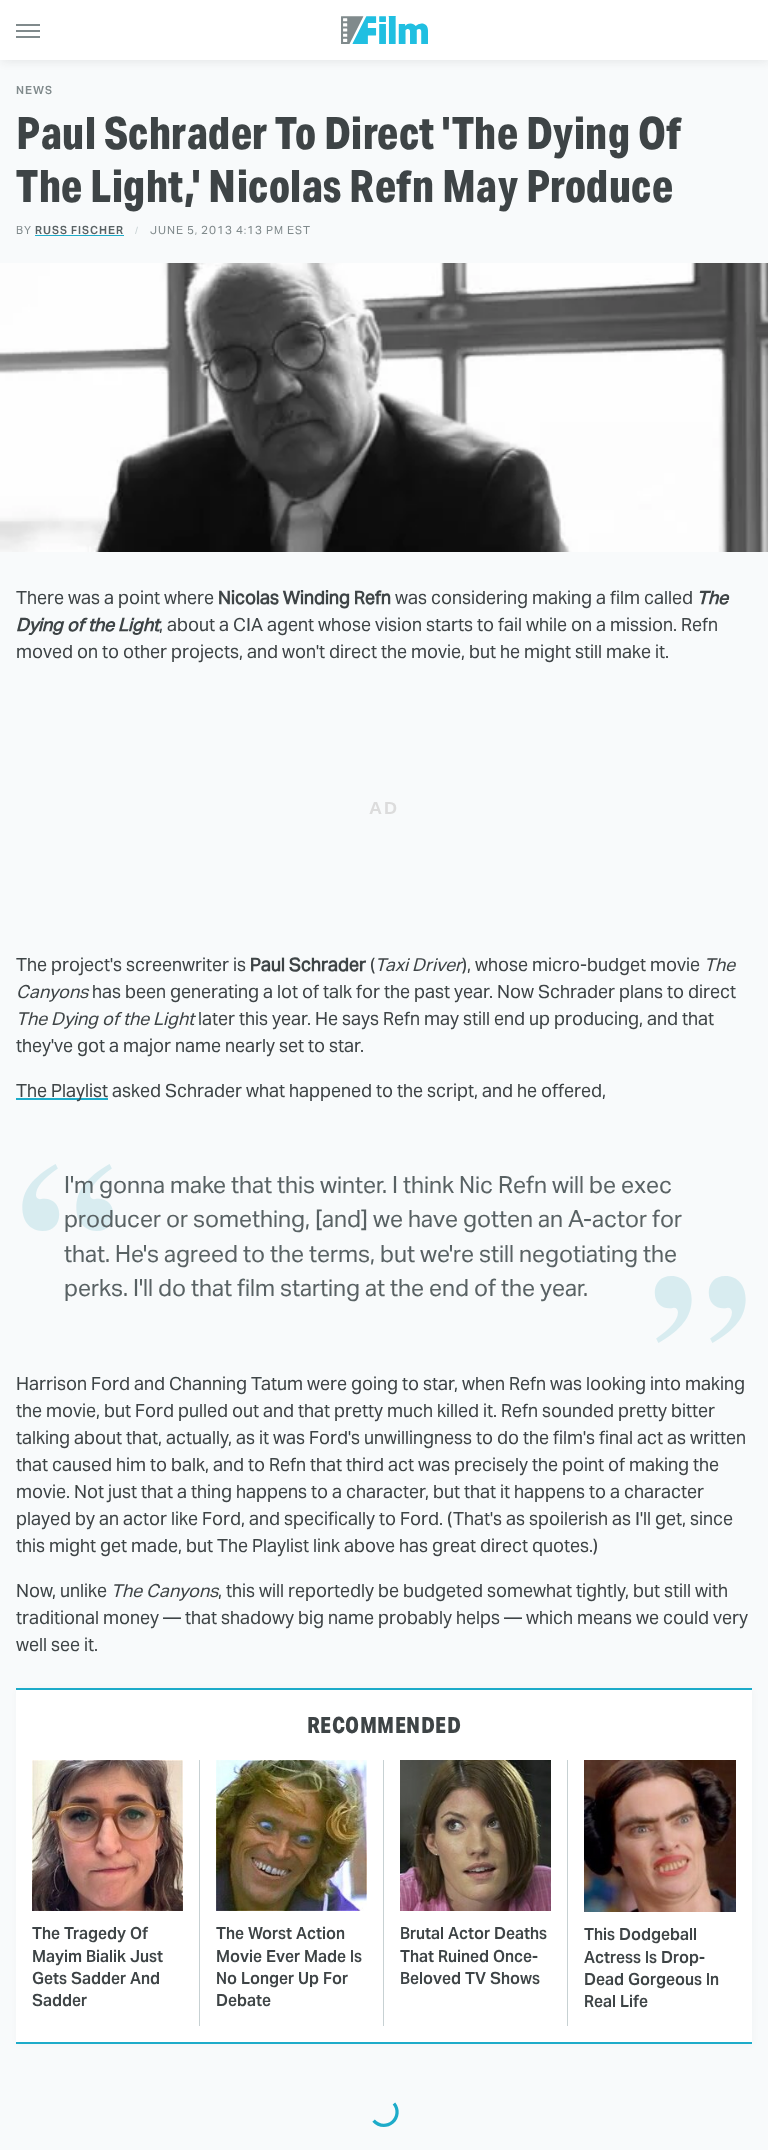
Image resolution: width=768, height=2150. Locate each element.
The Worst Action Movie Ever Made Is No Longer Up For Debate (289, 1967)
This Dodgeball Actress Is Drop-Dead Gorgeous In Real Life (651, 1968)
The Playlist (62, 1090)
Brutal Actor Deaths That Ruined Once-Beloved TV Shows (473, 1956)
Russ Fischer (79, 230)
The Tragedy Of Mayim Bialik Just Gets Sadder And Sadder (97, 1967)
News (34, 90)
